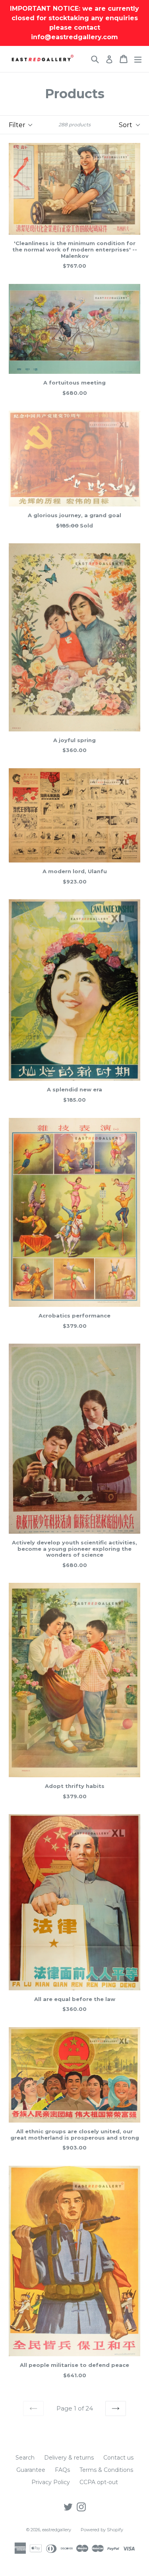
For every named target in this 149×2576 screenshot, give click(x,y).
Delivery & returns (69, 2458)
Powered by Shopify (102, 2530)
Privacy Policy (51, 2482)
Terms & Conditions (106, 2470)
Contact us (118, 2458)
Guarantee (31, 2470)
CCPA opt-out (99, 2482)
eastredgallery (57, 2530)
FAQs (62, 2470)
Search (25, 2458)
